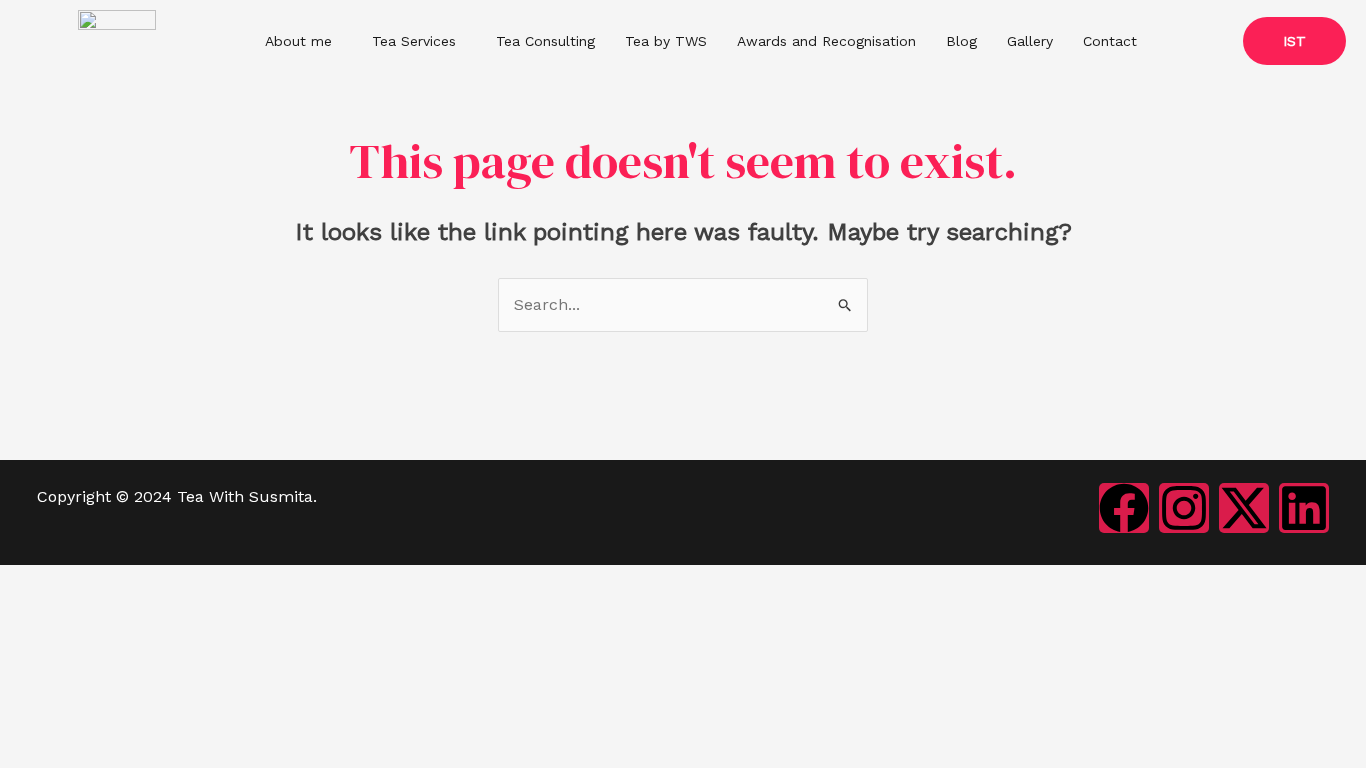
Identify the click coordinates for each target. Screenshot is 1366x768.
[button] (303, 41)
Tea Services (414, 41)
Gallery (1030, 41)
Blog (961, 41)
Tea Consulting (545, 41)
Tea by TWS (666, 41)
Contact (1110, 41)
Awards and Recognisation (826, 41)
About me (298, 41)
